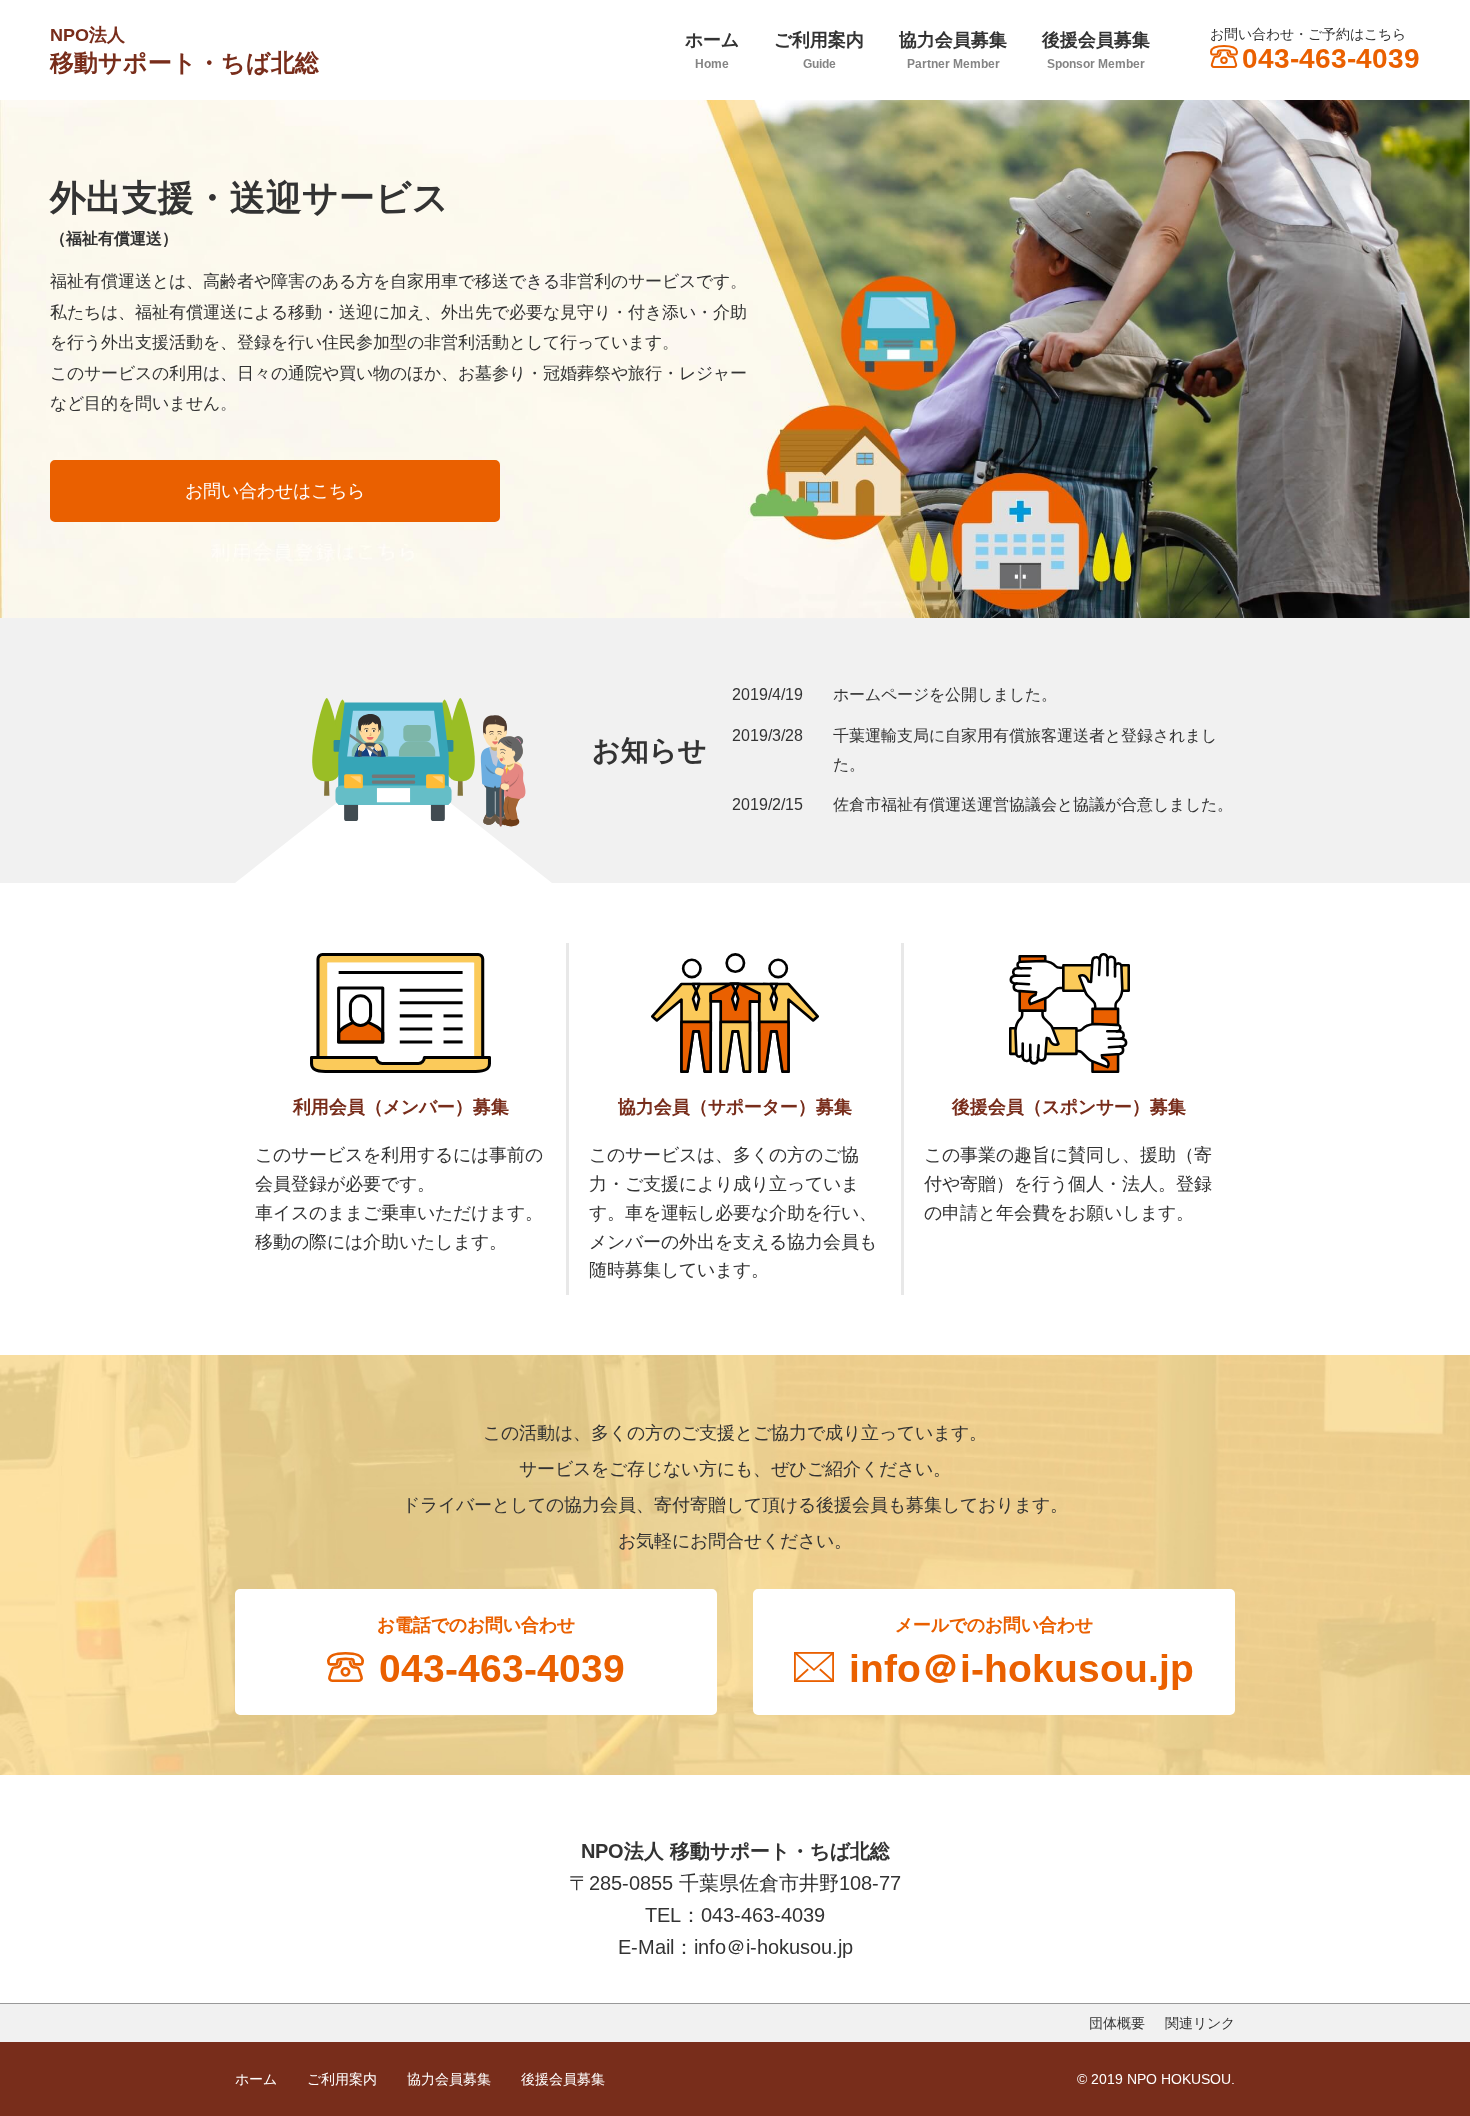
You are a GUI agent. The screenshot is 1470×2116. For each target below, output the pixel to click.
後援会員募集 (1096, 50)
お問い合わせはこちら (275, 491)
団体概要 (1117, 2023)
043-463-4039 (1331, 58)
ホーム (712, 50)
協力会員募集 (953, 50)
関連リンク (1200, 2023)
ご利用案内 (819, 50)
